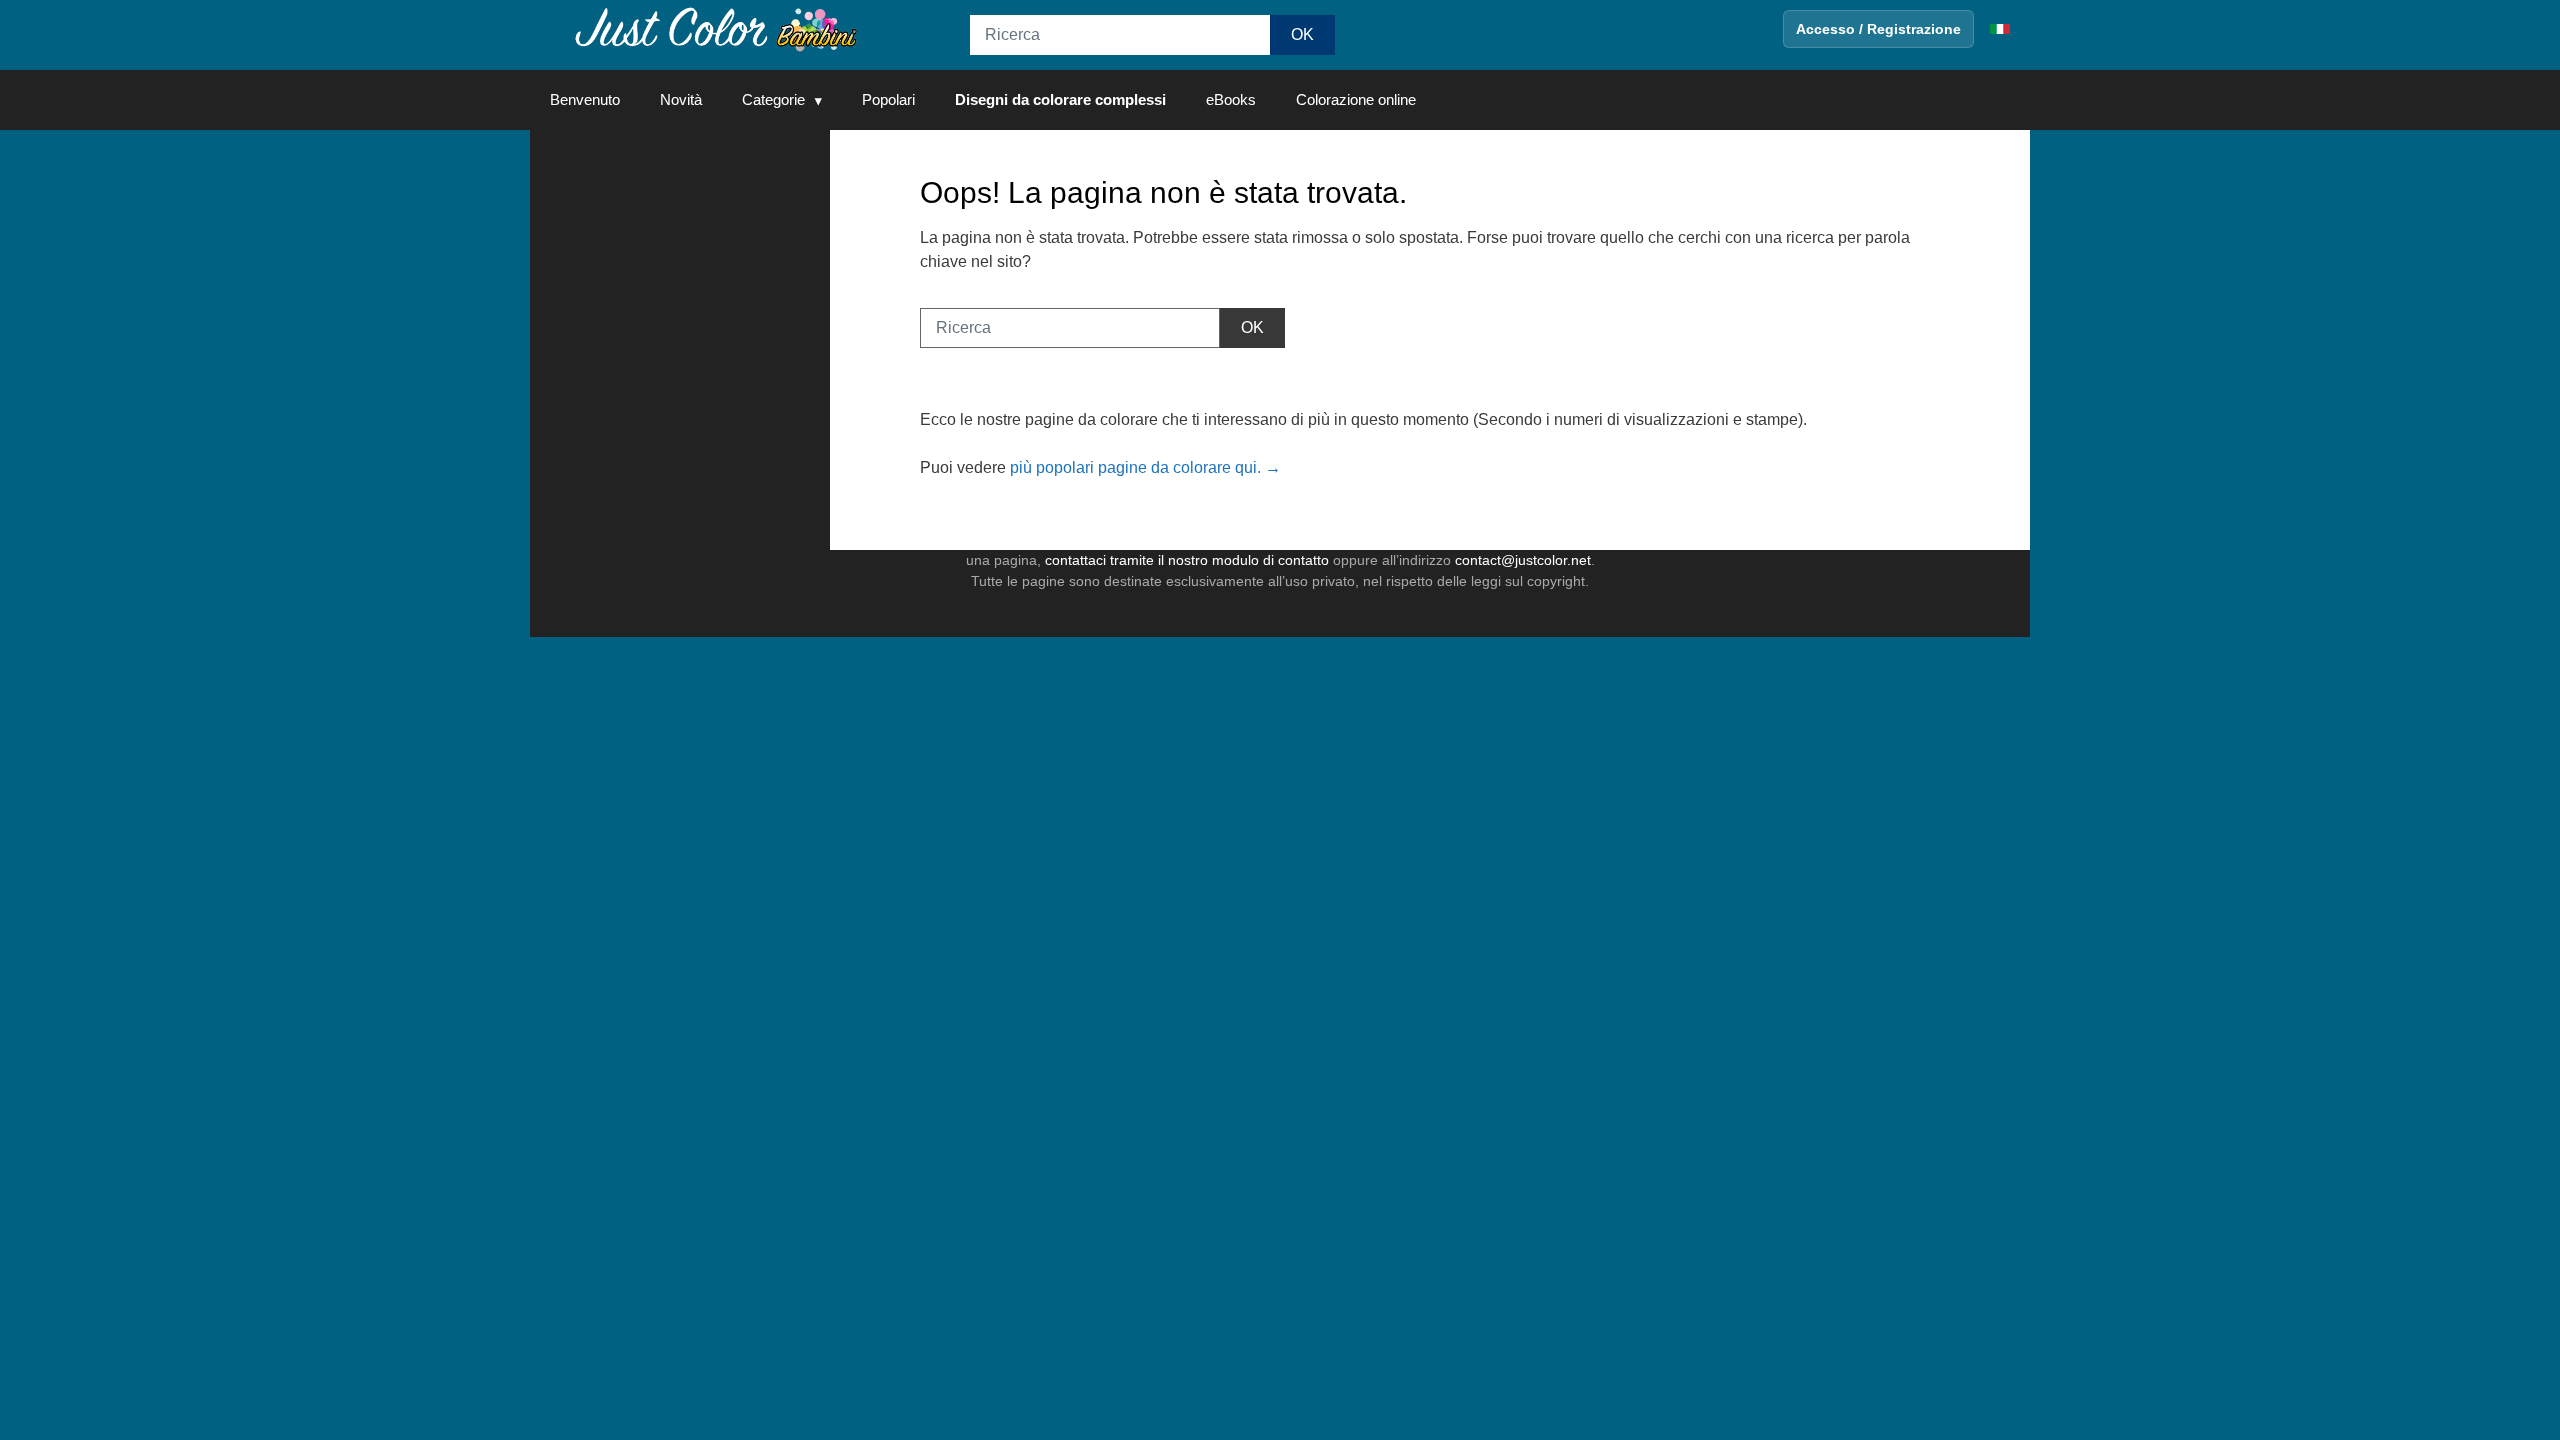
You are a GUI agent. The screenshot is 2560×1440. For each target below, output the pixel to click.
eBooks (1231, 99)
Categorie (773, 99)
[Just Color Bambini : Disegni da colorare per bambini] (714, 28)
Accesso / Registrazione (1878, 29)
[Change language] (2000, 29)
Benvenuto (585, 99)
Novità (681, 99)
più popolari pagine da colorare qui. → (1145, 467)
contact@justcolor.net (1523, 560)
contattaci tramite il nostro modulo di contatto (1187, 560)
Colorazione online (1356, 99)
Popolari (888, 99)
